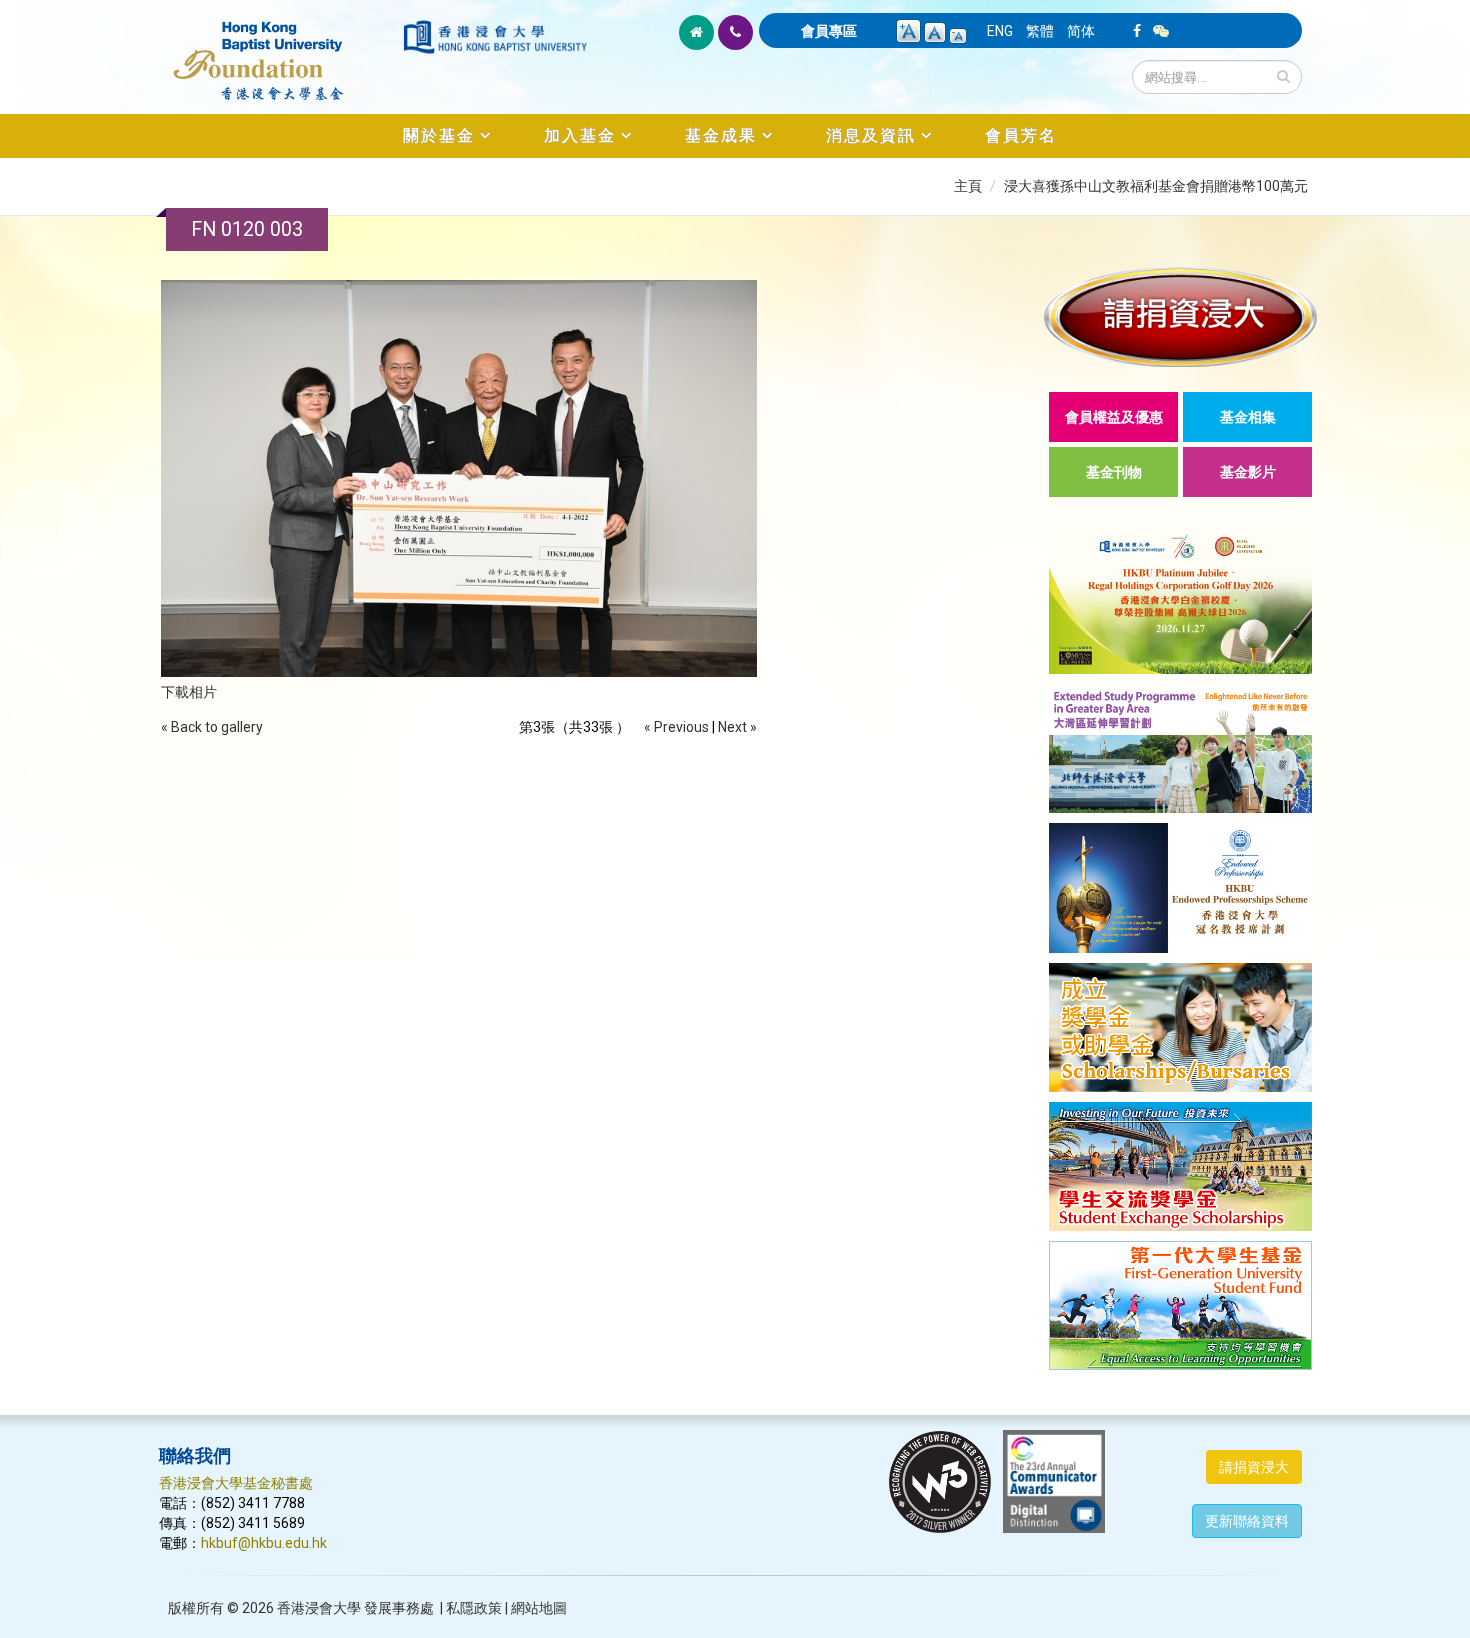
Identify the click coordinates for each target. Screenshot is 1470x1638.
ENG (1000, 31)
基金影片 (1248, 472)
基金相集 (1248, 417)
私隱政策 (474, 1608)
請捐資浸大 (1254, 1467)
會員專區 (829, 31)
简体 (1081, 31)
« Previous (676, 727)
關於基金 (439, 135)
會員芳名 (1021, 135)
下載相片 (189, 692)
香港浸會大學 (319, 1608)
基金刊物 (1114, 472)
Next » (737, 727)
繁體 (1040, 31)
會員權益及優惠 (1114, 417)
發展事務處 (399, 1608)
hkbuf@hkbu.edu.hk (264, 1543)
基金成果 (721, 135)
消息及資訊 (871, 135)
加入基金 (580, 135)
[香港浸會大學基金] (279, 50)
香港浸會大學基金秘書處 (236, 1483)
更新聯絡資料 (1247, 1521)
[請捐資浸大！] (1180, 316)
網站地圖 (539, 1608)
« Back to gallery (212, 727)
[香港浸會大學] (495, 37)
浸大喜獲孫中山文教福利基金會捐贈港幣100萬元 (1156, 186)
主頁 (968, 186)
